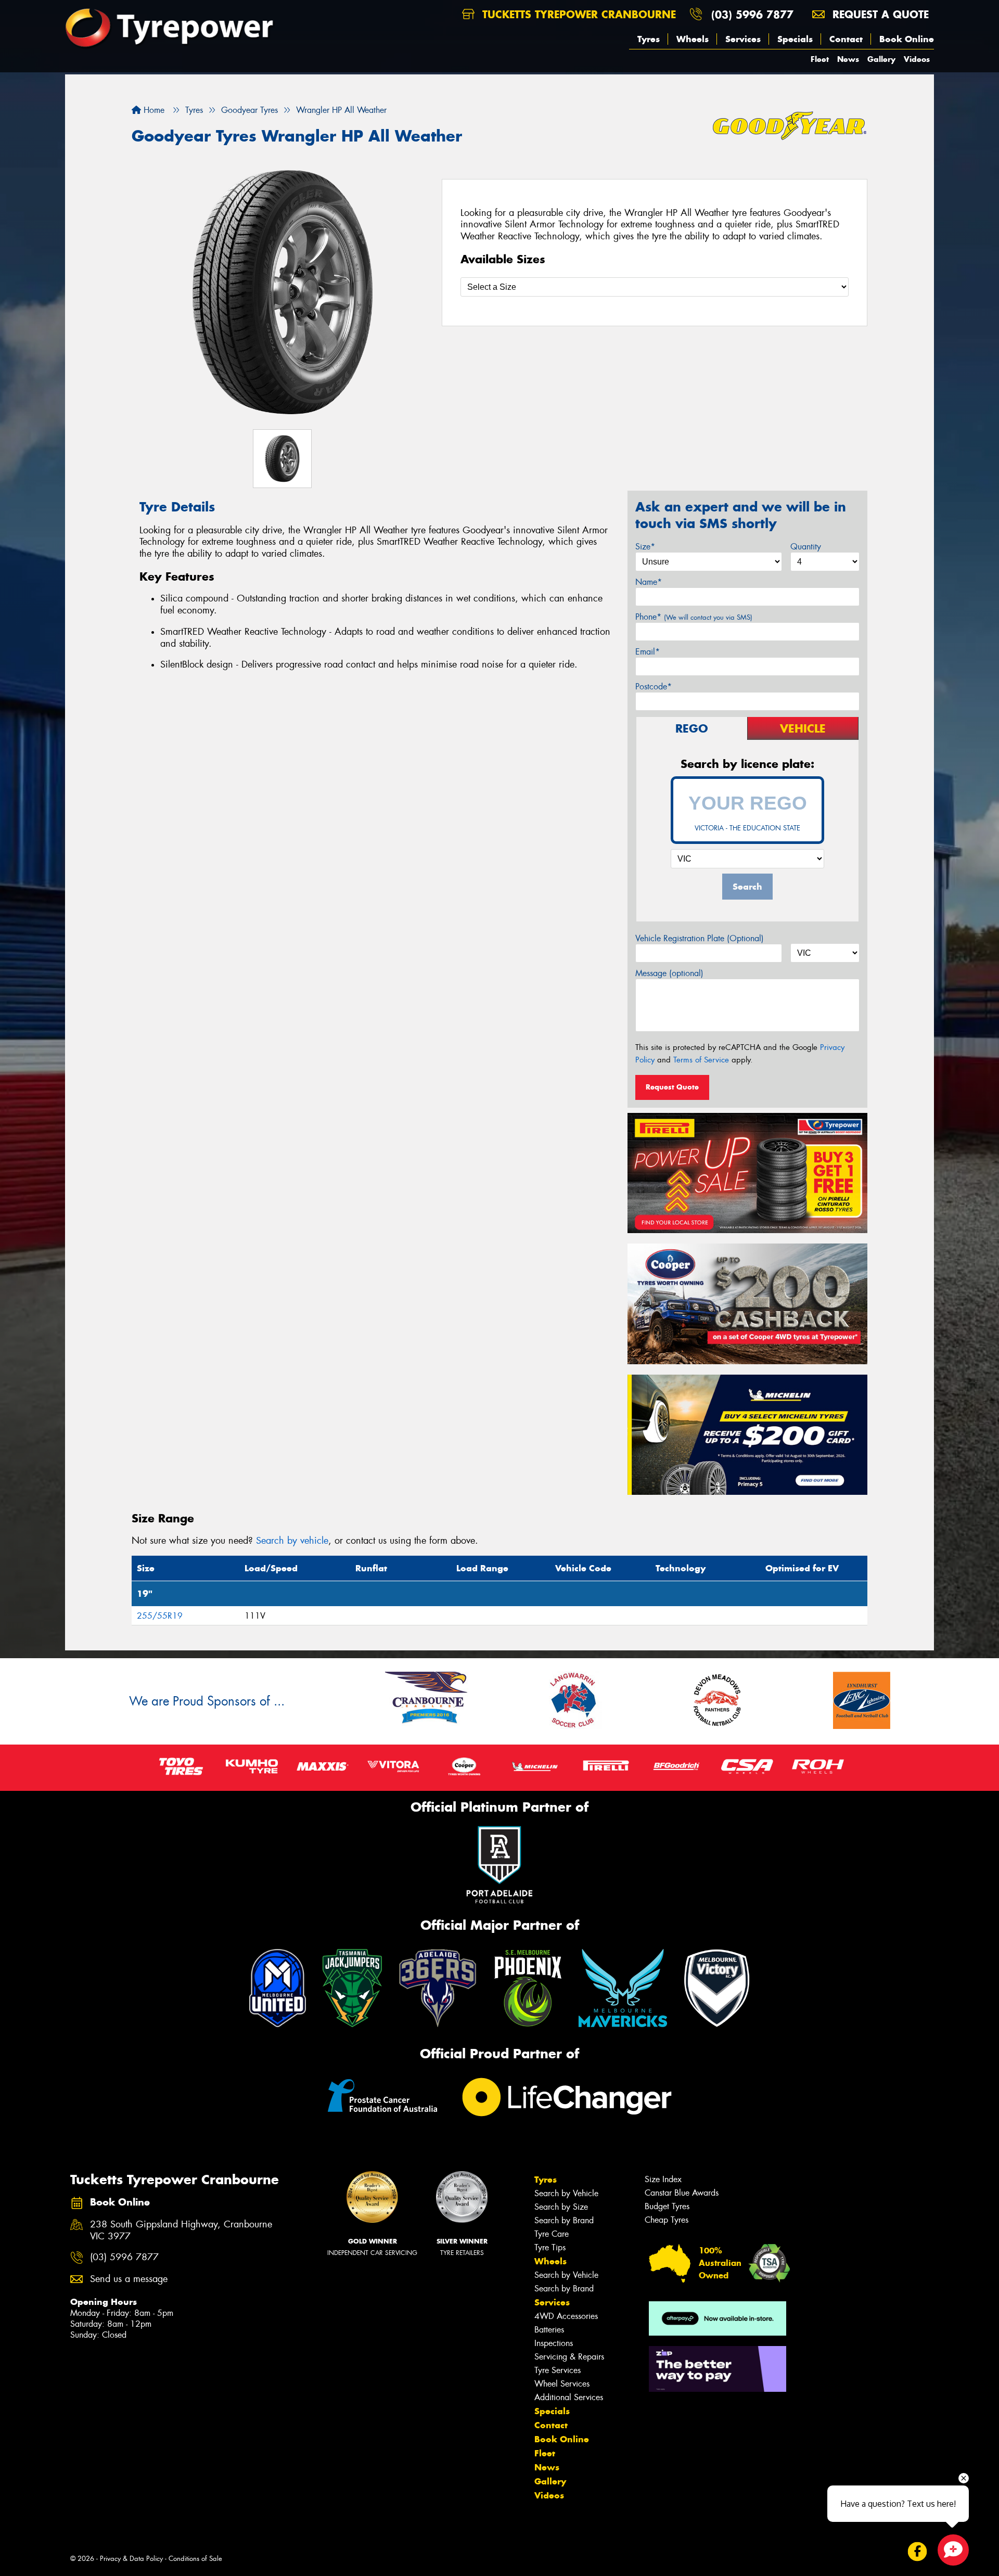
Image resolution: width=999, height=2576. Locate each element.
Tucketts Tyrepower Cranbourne (577, 14)
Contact (846, 39)
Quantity (806, 547)
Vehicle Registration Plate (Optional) (700, 938)
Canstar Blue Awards (682, 2193)
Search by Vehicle (566, 2193)
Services (743, 39)
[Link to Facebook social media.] (918, 2551)
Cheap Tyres (667, 2220)
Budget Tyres (667, 2206)
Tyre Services (558, 2370)
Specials (795, 39)
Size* (645, 547)
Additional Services (569, 2397)
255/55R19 (160, 1616)
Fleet (820, 59)
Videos (917, 59)
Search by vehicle (292, 1541)
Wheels (693, 39)
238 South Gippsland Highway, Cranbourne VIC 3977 (181, 2231)
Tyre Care (552, 2234)
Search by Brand (564, 2220)
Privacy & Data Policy (131, 2559)
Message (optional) (669, 973)
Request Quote (672, 1087)
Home (153, 110)
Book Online (907, 39)
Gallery (881, 59)
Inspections (554, 2343)
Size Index (663, 2179)
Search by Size (561, 2207)
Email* (648, 652)
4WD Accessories (566, 2316)
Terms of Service (701, 1060)
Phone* (694, 617)
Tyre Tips (550, 2247)
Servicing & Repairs (569, 2357)
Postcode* (654, 687)
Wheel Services (562, 2384)
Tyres (649, 39)
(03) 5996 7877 (752, 14)
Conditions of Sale (195, 2559)
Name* (649, 582)
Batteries (549, 2330)
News (848, 59)
